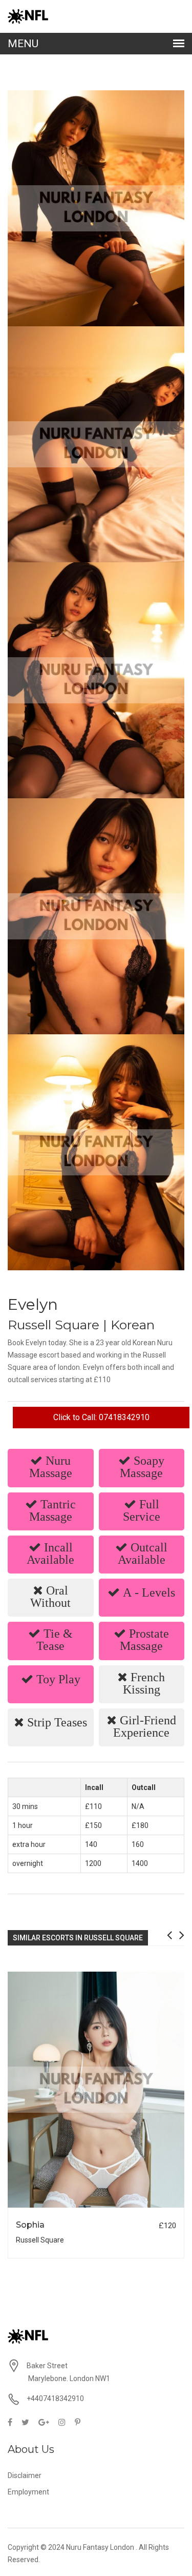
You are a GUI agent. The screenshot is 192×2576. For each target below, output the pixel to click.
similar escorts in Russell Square (78, 1938)
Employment (28, 2492)
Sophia (30, 2225)
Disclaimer (25, 2475)
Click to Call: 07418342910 (101, 1417)
